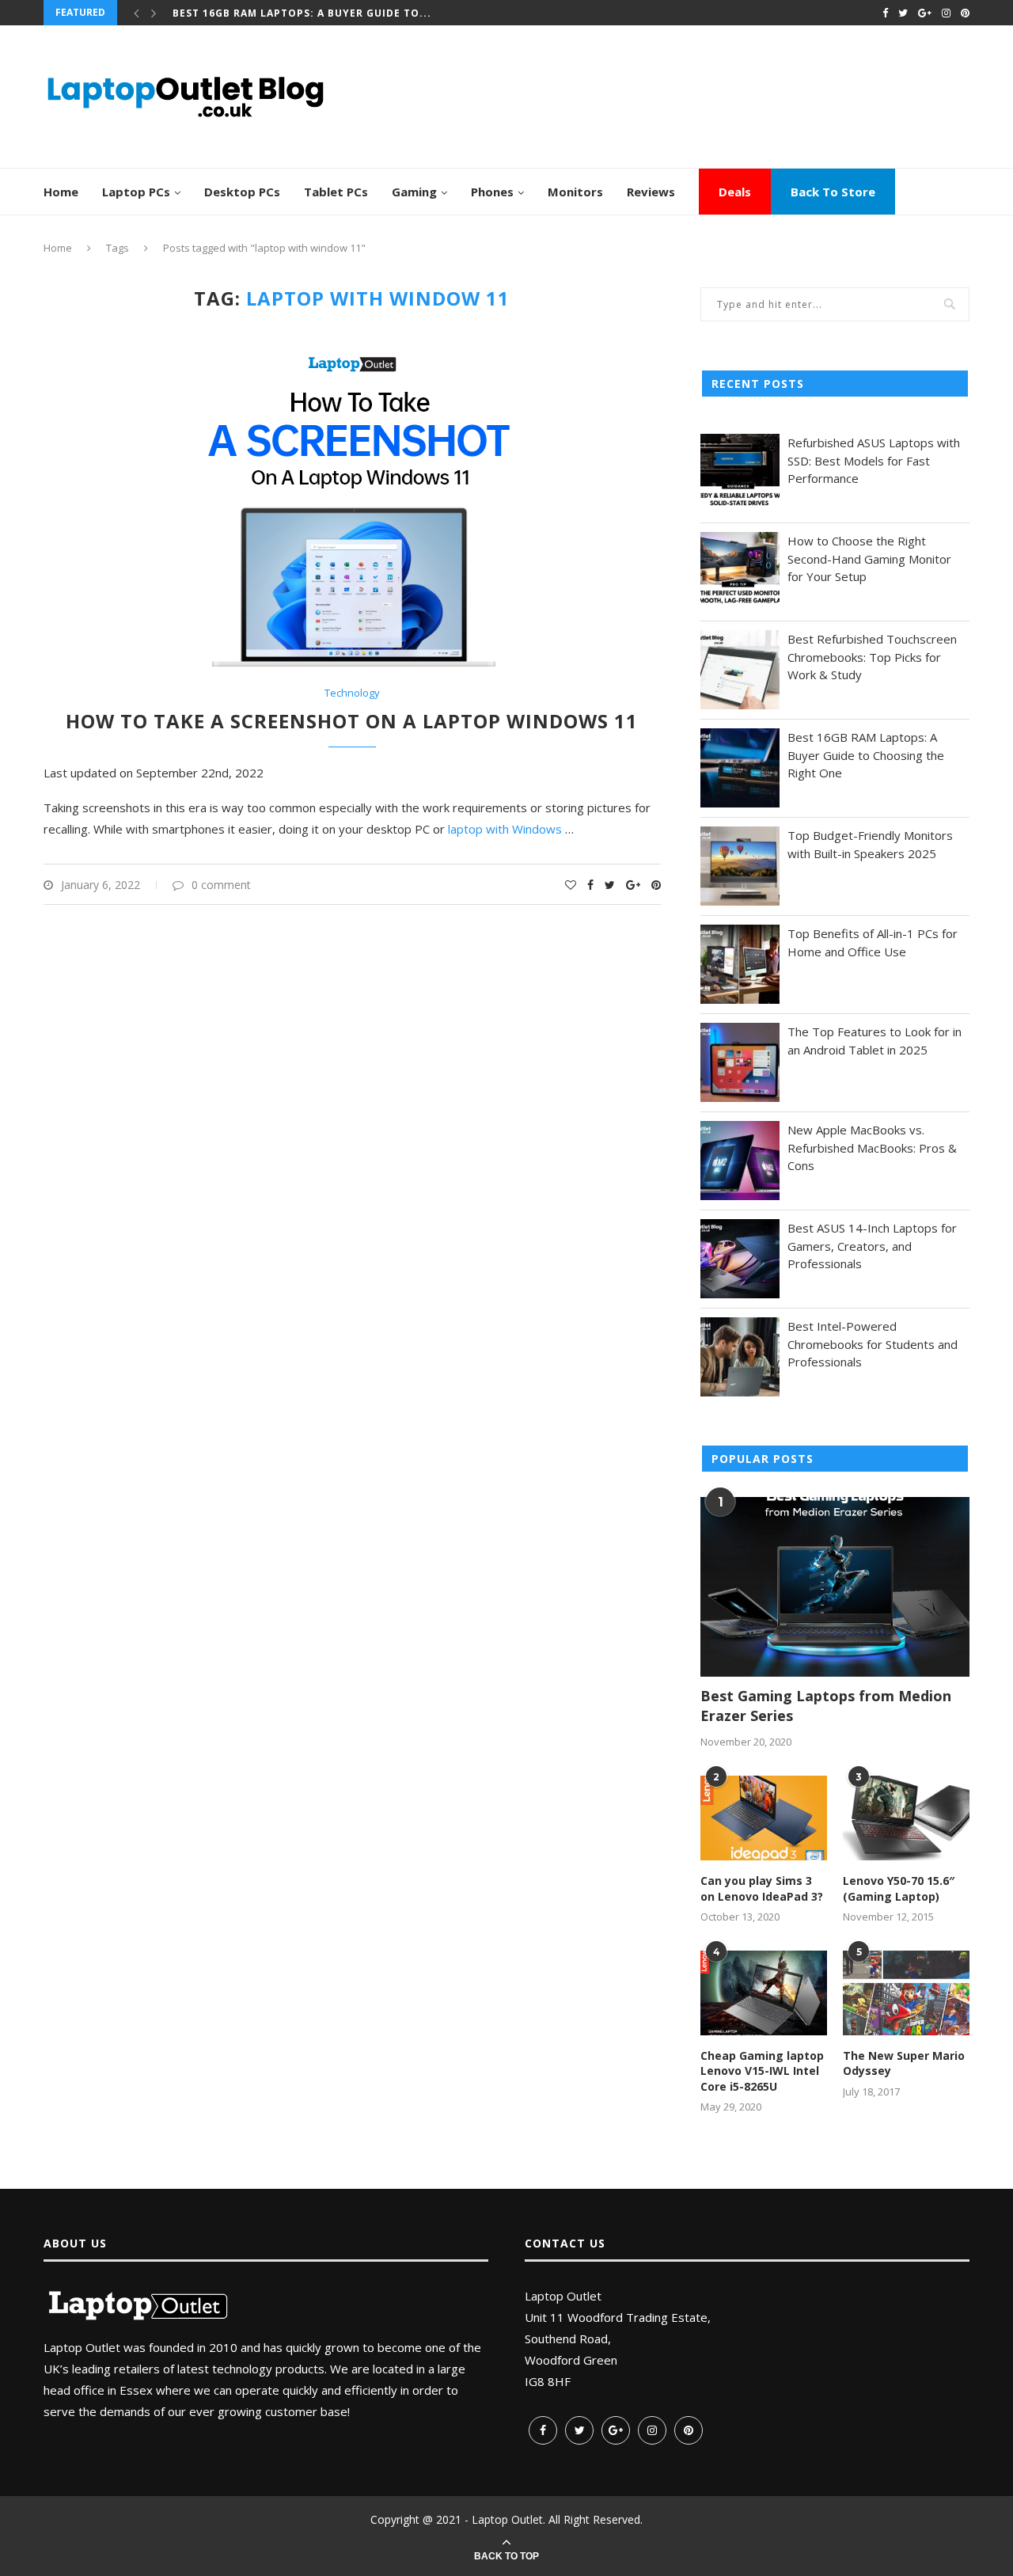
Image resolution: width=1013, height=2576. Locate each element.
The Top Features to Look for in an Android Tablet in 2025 (875, 1041)
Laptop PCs (136, 192)
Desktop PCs (242, 192)
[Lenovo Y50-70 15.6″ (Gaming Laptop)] (906, 1818)
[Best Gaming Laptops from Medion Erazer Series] (835, 1587)
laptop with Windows (506, 829)
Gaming (414, 192)
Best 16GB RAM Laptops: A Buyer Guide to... (302, 12)
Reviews (651, 192)
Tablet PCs (336, 192)
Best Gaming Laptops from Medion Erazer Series (826, 1706)
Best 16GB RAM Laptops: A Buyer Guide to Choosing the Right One (866, 755)
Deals (735, 192)
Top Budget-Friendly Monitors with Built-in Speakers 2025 (870, 844)
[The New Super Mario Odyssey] (906, 1993)
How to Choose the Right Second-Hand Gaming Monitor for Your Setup (869, 559)
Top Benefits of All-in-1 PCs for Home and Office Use (873, 942)
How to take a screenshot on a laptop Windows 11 (352, 721)
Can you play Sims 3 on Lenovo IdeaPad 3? (762, 1888)
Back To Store (833, 192)
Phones (492, 192)
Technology (352, 693)
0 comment (221, 885)
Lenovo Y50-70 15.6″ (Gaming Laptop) (899, 1888)
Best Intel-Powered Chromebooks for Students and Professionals (873, 1344)
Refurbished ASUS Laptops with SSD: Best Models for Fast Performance (874, 460)
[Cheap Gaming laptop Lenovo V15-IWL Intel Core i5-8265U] (764, 1993)
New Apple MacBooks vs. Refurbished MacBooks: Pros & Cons (872, 1147)
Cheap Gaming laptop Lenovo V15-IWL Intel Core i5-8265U (762, 2071)
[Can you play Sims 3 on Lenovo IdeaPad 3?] (764, 1818)
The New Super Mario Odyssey (904, 2063)
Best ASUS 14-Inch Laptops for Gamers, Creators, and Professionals (872, 1246)
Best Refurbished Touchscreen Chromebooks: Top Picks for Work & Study (872, 657)
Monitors (575, 192)
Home (61, 192)
